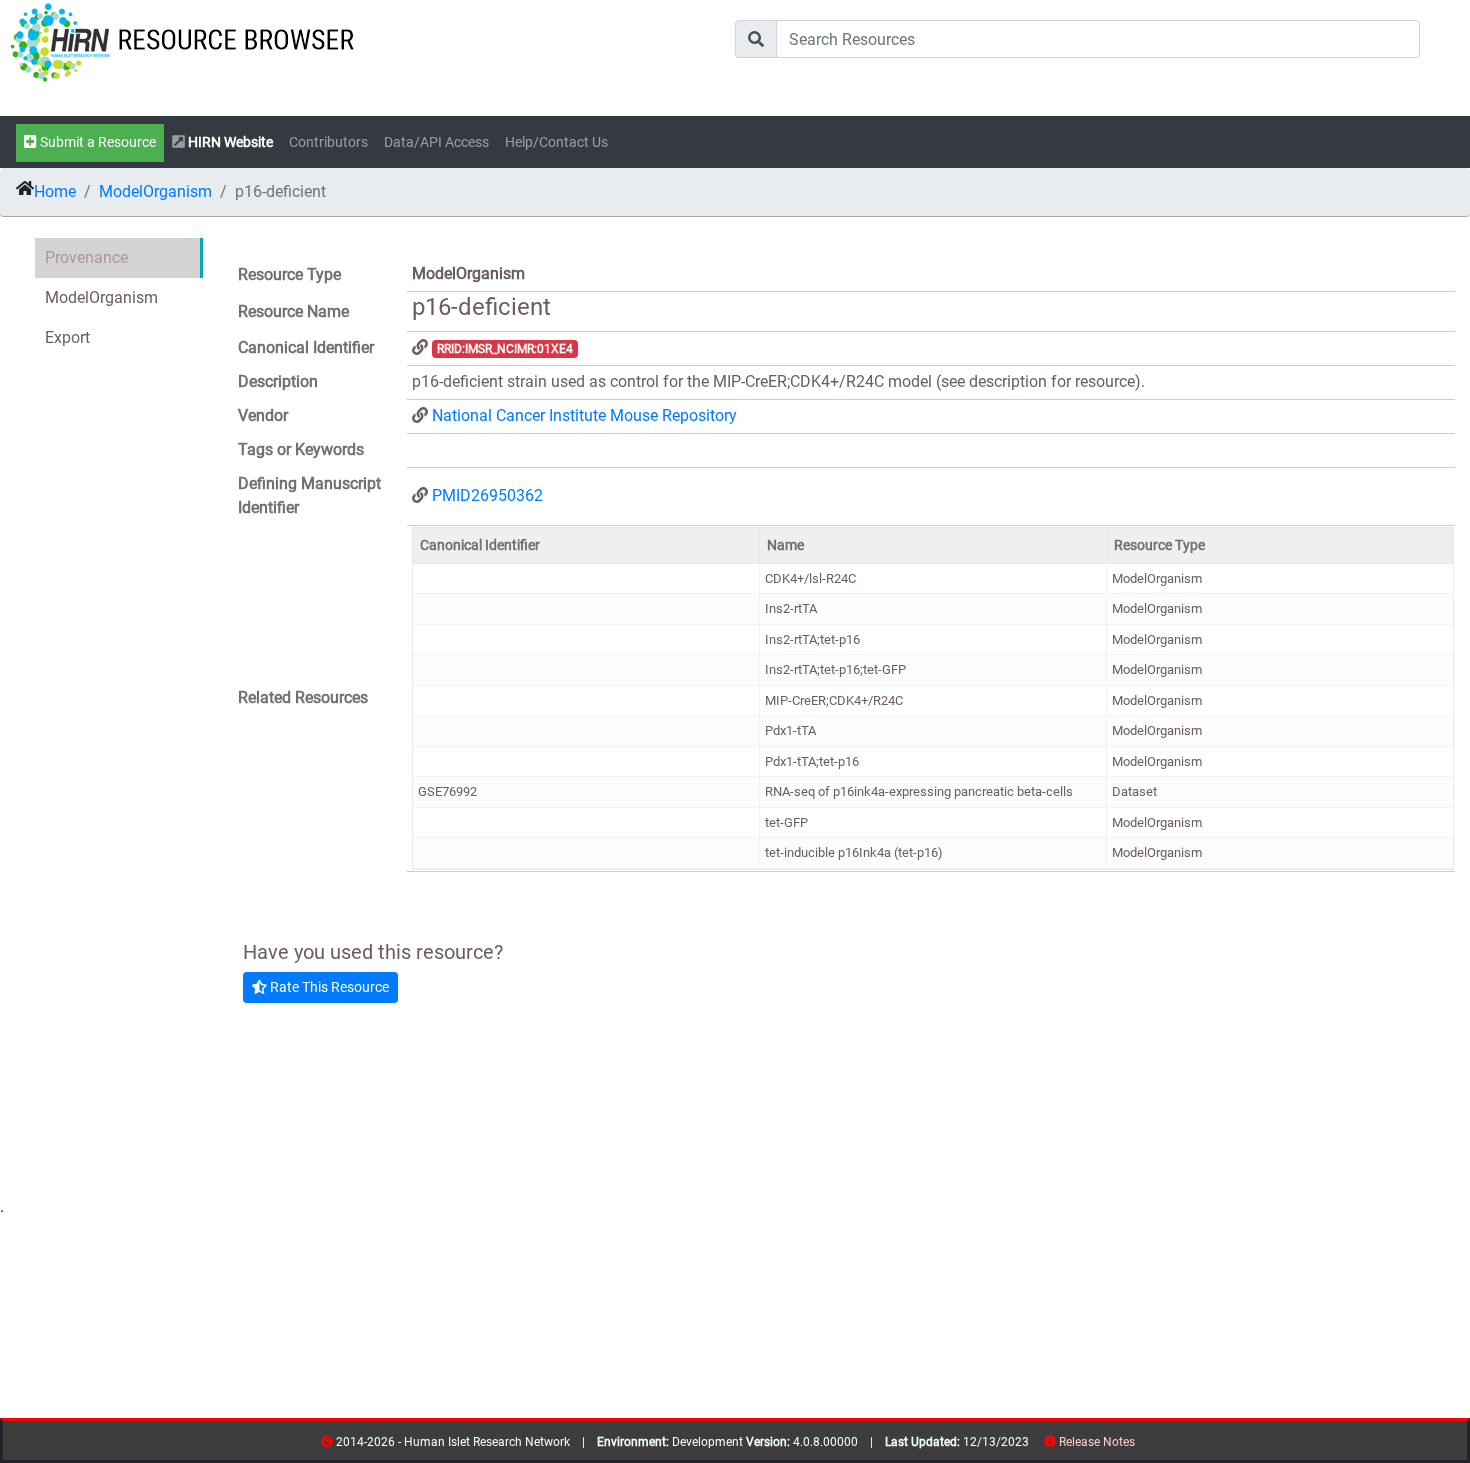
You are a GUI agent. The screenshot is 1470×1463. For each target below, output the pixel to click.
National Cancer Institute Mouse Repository (584, 415)
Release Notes (1097, 1442)
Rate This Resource (328, 987)
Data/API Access (436, 142)
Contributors (328, 142)
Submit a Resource (96, 142)
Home (55, 191)
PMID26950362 (487, 495)
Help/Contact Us (556, 142)
